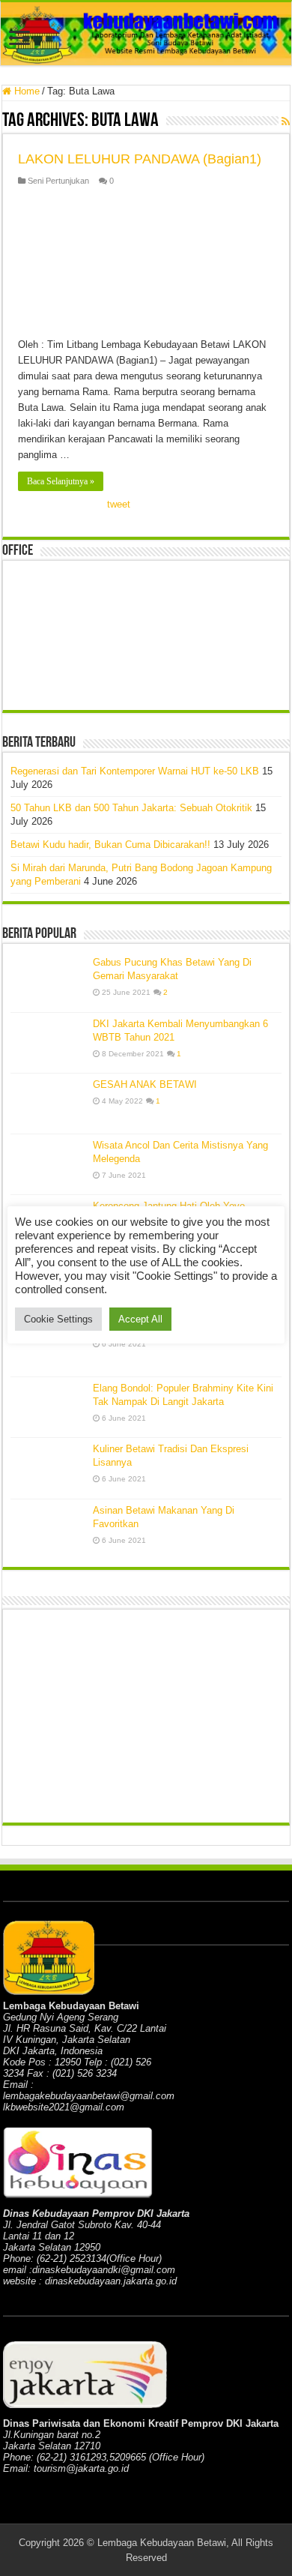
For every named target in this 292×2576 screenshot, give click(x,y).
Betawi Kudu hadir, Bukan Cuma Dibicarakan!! (110, 845)
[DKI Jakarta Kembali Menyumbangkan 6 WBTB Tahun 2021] (48, 1043)
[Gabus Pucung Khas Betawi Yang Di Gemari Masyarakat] (48, 981)
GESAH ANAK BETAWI (145, 1084)
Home (25, 91)
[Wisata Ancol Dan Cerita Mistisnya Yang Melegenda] (48, 1164)
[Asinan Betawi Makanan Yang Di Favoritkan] (48, 1530)
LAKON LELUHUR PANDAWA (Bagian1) (140, 159)
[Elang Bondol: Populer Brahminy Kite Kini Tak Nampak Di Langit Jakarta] (48, 1407)
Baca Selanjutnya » (61, 481)
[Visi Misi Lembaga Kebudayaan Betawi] (48, 1346)
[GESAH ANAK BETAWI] (48, 1104)
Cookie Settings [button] (58, 1319)
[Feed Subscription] (286, 121)
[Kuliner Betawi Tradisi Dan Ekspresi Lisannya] (48, 1468)
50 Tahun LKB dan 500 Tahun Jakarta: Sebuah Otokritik (131, 808)
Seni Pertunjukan (58, 181)
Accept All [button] (140, 1319)
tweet (119, 504)
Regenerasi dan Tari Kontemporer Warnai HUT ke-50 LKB (135, 771)
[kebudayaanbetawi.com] (146, 34)
